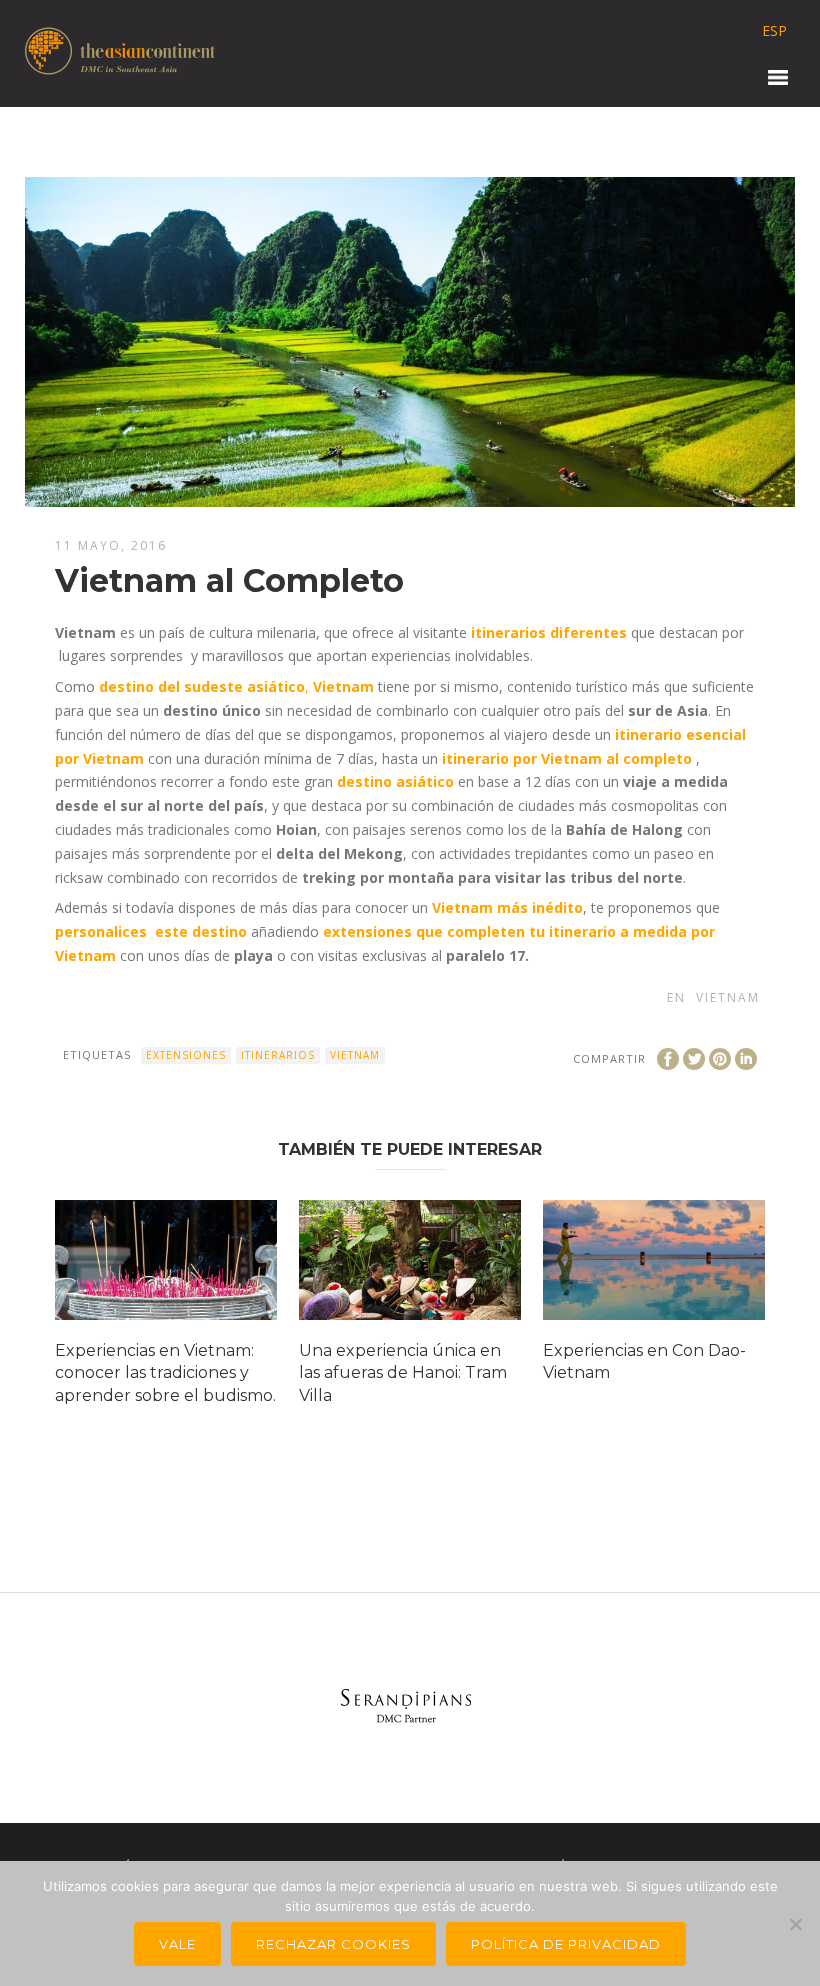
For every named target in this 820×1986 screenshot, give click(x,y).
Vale (177, 1944)
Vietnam (728, 997)
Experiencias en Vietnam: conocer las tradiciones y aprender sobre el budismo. (165, 1373)
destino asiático (395, 781)
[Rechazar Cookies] (795, 1924)
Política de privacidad (566, 1944)
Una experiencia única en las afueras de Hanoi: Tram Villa (403, 1373)
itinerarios (278, 1055)
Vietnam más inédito (507, 907)
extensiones (186, 1055)
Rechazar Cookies (333, 1944)
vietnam (355, 1055)
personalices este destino (151, 931)
